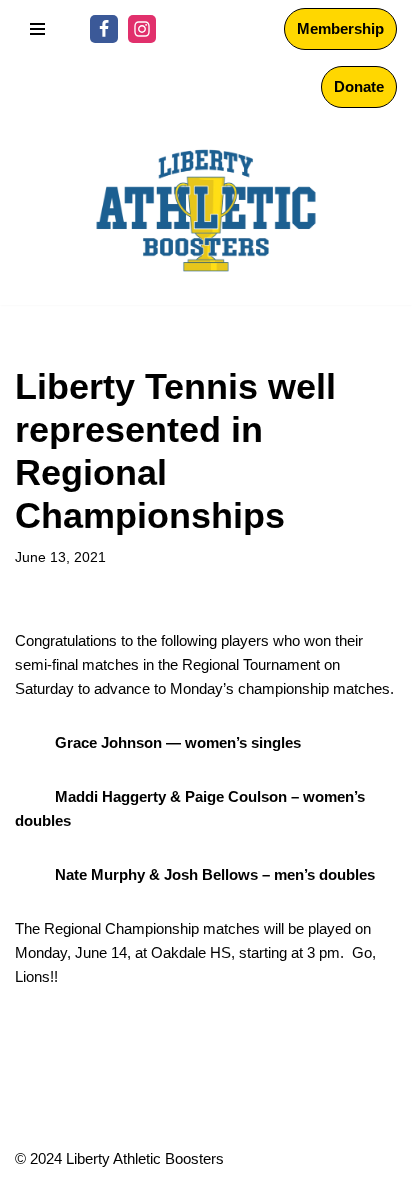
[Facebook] (104, 29)
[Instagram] (142, 29)
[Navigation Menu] (37, 29)
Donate (359, 86)
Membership (340, 28)
